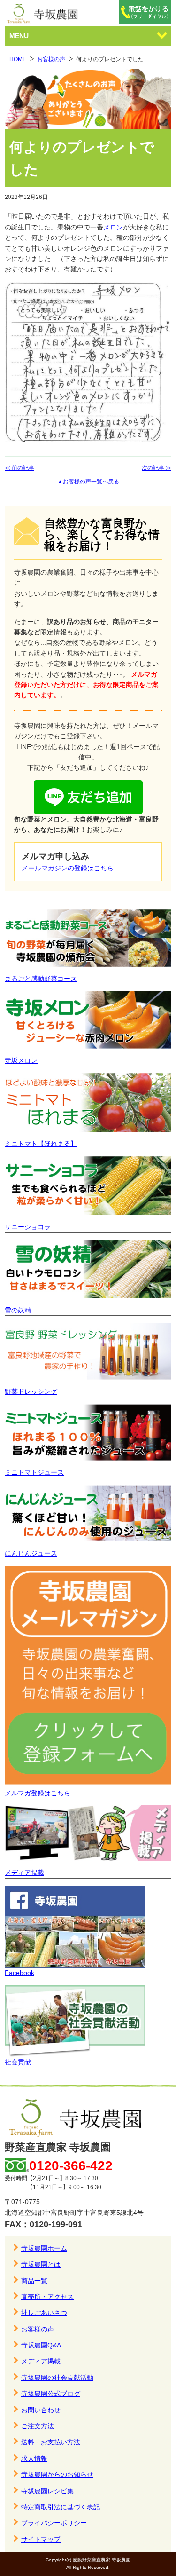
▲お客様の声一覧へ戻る (88, 482)
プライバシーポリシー (54, 2523)
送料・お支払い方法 (51, 2442)
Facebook (19, 1973)
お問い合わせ (41, 2410)
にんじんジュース (31, 1553)
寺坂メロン (21, 1060)
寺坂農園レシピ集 (47, 2491)
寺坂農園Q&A (41, 2345)
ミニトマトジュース (34, 1472)
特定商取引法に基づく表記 (61, 2507)
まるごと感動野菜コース (41, 979)
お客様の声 (51, 59)
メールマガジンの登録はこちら (68, 868)
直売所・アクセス (47, 2297)
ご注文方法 (38, 2426)
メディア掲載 (24, 1873)
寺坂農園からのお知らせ (57, 2474)
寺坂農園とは (41, 2264)
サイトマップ (41, 2539)
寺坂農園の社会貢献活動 (57, 2378)
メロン (113, 227)
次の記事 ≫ (157, 468)
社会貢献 (18, 2062)
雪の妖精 (18, 1310)
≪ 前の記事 (19, 468)
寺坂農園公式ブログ (51, 2394)
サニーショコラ (28, 1227)
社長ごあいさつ (44, 2313)
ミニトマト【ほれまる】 (41, 1144)
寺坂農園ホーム (44, 2248)
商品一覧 (34, 2281)
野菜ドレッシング (31, 1391)
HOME (18, 59)
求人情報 (34, 2458)
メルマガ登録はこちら (38, 1793)
